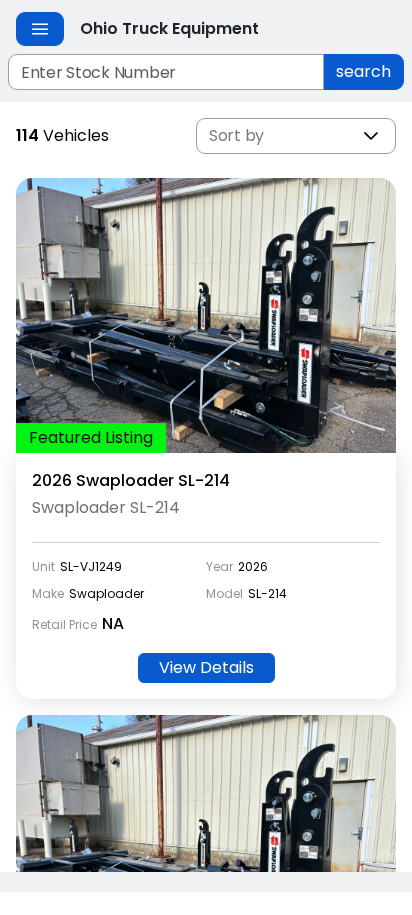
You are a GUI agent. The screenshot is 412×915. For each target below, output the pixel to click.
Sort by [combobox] (236, 135)
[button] (371, 136)
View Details (206, 667)
